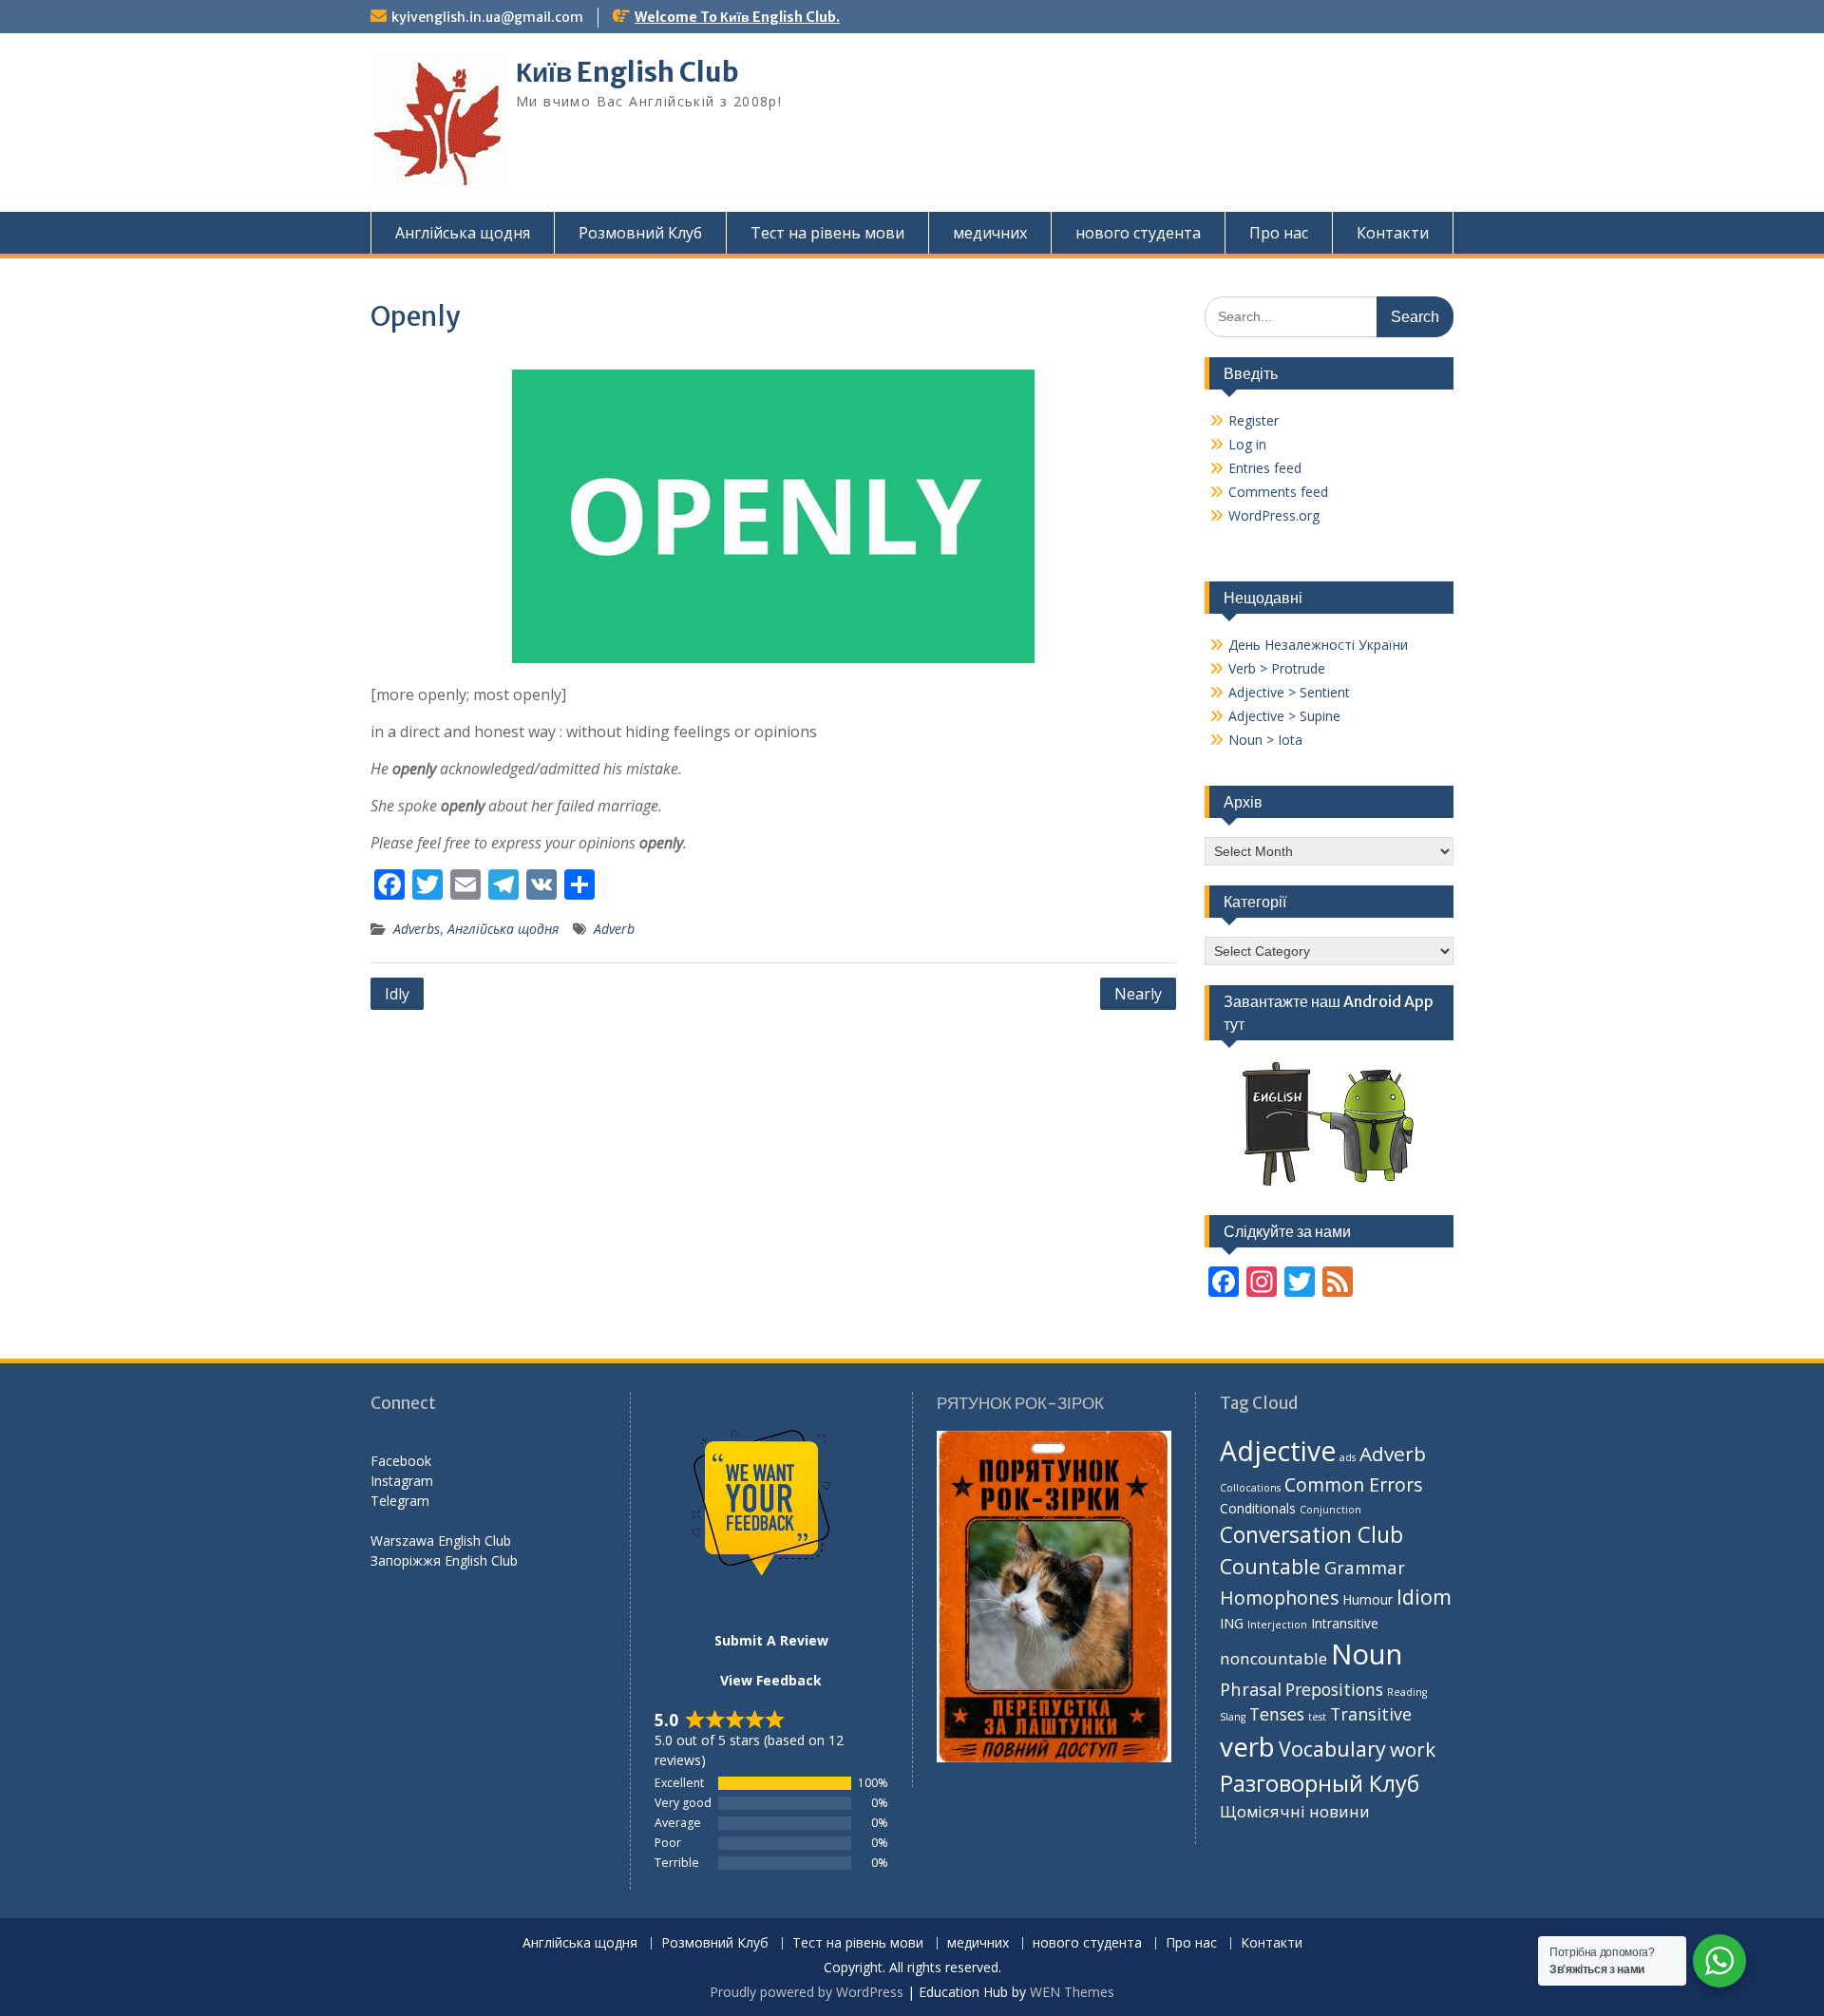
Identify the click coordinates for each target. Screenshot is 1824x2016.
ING (1232, 1623)
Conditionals (1258, 1508)
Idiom (1424, 1597)
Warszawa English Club (441, 1541)
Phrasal (1251, 1689)
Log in (1247, 444)
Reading (1407, 1692)
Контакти (1393, 233)
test (1317, 1717)
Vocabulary (1332, 1749)
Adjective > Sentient (1289, 692)
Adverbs (417, 929)
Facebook (401, 1461)
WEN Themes (1072, 1992)
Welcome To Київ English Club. (737, 17)
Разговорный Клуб (1320, 1783)
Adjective (1278, 1451)
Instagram (402, 1481)
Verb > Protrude (1277, 668)
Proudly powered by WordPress (807, 1992)
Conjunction (1330, 1510)
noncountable (1273, 1658)
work (1413, 1749)
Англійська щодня (463, 233)
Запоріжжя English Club (444, 1560)
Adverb (614, 929)
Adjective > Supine (1284, 716)
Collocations (1250, 1488)
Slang (1233, 1717)
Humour (1368, 1599)
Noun (1367, 1654)
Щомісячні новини (1295, 1811)
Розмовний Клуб (640, 233)
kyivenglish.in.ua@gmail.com (487, 17)
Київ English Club (627, 72)
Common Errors (1354, 1484)
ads (1348, 1457)
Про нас (1279, 233)
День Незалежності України (1318, 645)
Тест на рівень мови (827, 233)
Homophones (1279, 1598)
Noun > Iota (1265, 740)
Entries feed (1265, 468)
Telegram (400, 1501)
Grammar (1365, 1567)
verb (1247, 1746)
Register (1254, 420)
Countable (1270, 1566)
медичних (990, 233)
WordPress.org (1274, 515)
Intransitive (1345, 1623)
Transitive (1371, 1714)
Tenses (1277, 1714)
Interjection (1277, 1625)
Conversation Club (1311, 1535)
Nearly (1138, 994)
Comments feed (1278, 492)
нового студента (1138, 233)
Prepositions (1334, 1689)
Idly (397, 994)
